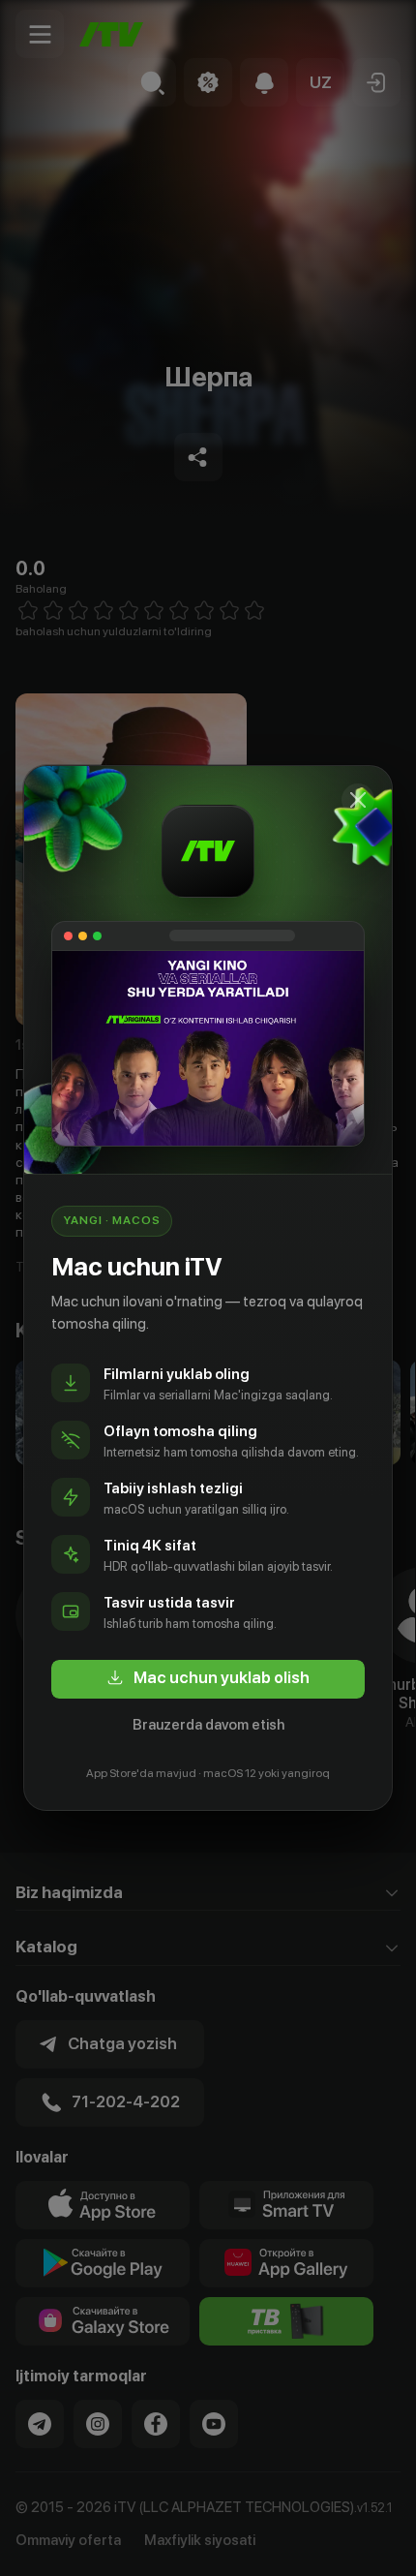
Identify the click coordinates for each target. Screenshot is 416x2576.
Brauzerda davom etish (208, 1725)
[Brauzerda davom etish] (358, 800)
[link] (208, 1679)
